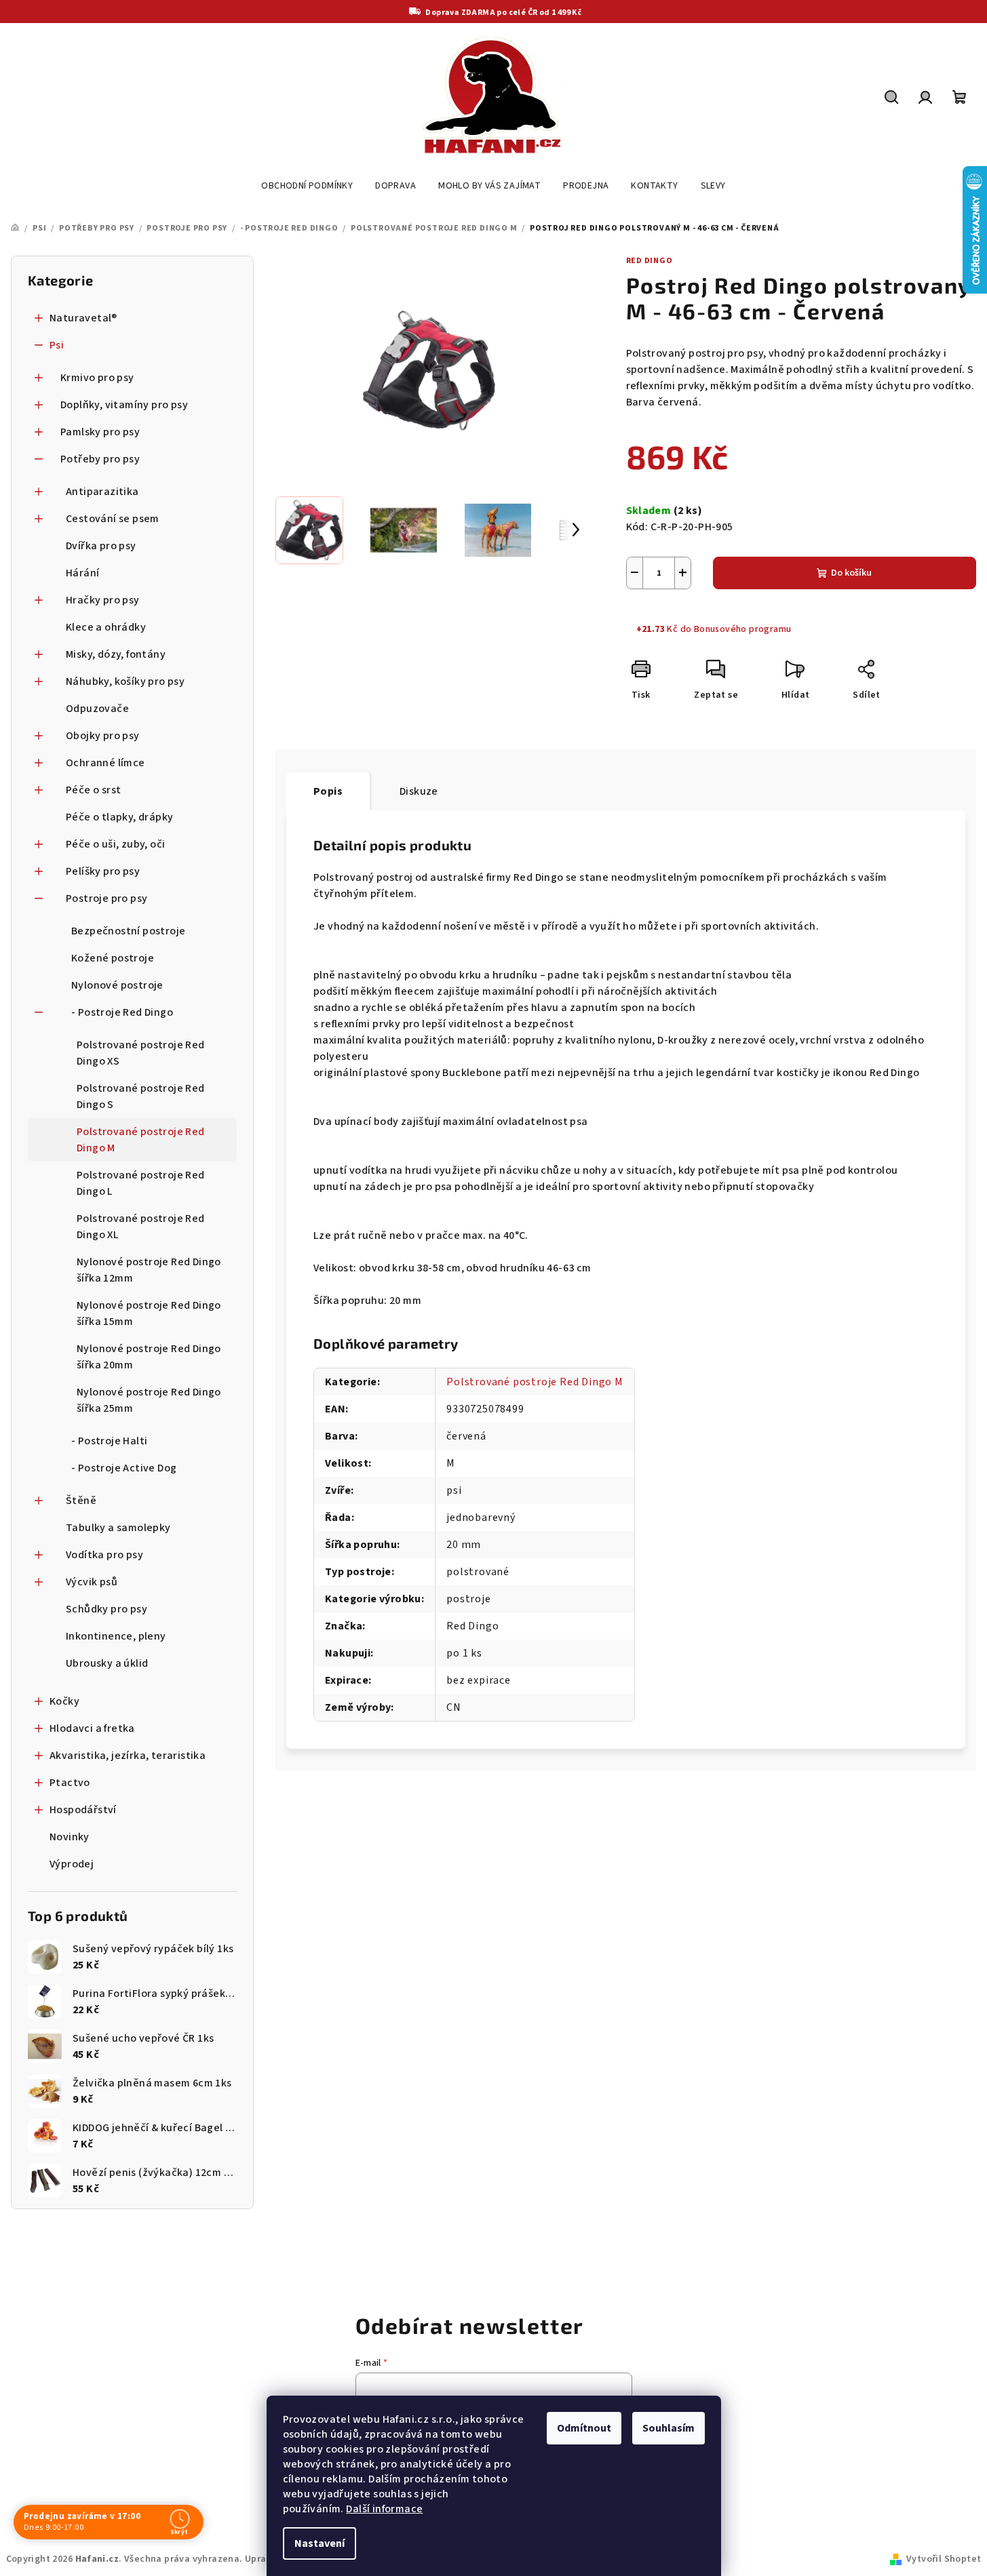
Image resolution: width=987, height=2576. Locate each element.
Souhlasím (669, 2428)
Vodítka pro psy (104, 1555)
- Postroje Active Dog (124, 1468)
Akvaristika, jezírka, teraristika (128, 1756)
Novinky (70, 1837)
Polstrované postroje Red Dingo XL (141, 1227)
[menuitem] (307, 186)
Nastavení (320, 2543)
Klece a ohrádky (106, 627)
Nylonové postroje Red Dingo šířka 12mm (149, 1270)
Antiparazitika (102, 492)
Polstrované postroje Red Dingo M (141, 1140)
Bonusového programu (743, 629)
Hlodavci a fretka (92, 1728)
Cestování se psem (113, 519)
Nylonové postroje (117, 985)
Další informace (384, 2509)
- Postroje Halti (109, 1441)
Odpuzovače (97, 709)
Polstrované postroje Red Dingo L (141, 1183)
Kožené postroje (113, 958)
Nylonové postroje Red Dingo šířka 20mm (149, 1357)
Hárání (82, 573)
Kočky (64, 1701)
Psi (57, 345)
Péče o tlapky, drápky (119, 817)
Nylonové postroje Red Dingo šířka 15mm (149, 1313)
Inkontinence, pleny (116, 1636)
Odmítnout (584, 2428)
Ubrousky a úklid (107, 1663)
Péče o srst (93, 790)
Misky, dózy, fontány (116, 654)
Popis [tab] (328, 791)
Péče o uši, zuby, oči (115, 844)
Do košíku (851, 573)
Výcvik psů (92, 1582)
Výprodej (72, 1864)
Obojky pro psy (103, 736)
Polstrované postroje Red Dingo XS (141, 1053)
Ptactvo (70, 1783)
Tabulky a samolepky (118, 1528)
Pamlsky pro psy (100, 432)
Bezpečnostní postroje (128, 931)
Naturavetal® (83, 318)
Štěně (81, 1501)
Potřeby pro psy (100, 459)
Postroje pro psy (107, 898)
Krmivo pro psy (97, 378)
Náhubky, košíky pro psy (125, 681)
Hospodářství (83, 1810)
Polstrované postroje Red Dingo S (141, 1096)
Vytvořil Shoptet (944, 2559)
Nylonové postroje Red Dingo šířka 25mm (149, 1400)
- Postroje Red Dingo (122, 1012)
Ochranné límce (105, 763)
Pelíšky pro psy (103, 871)
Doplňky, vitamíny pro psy (124, 405)
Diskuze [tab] (419, 791)
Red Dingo (650, 261)
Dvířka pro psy (101, 546)
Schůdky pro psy (107, 1609)
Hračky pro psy (103, 600)
